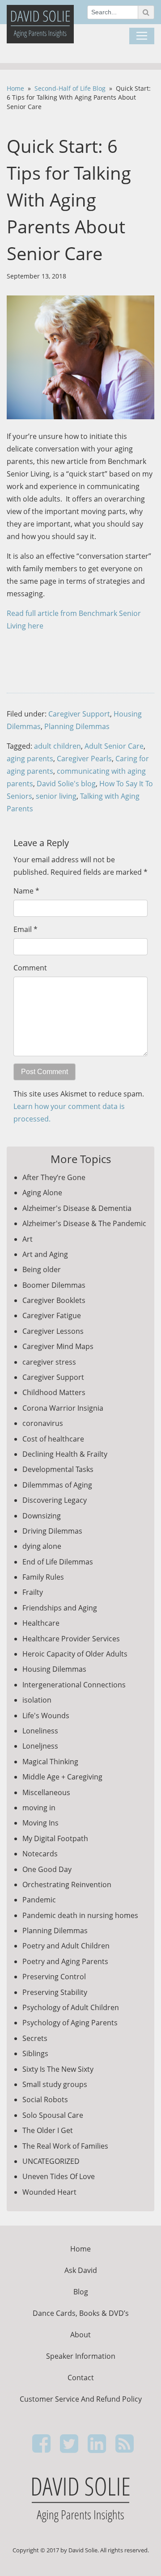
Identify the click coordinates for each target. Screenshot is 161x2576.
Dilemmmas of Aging (57, 1485)
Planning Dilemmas (77, 726)
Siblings (35, 2053)
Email (23, 929)
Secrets (35, 2038)
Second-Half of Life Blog (70, 88)
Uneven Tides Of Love (59, 2176)
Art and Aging (45, 1254)
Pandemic (39, 1900)
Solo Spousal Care (53, 2115)
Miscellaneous (46, 1792)
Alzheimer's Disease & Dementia (77, 1208)
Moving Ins (40, 1823)
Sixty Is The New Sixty (58, 2069)
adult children (57, 746)
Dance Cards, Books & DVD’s (81, 2313)
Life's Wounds (46, 1716)
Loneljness (40, 1746)
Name (23, 891)
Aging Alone (42, 1193)
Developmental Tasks (58, 1469)
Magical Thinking (50, 1762)
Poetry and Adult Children (66, 1946)
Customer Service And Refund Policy (81, 2399)
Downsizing (42, 1516)
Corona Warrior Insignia (63, 1408)
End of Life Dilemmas (58, 1562)
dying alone (42, 1546)
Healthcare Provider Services (71, 1639)
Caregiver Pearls (84, 759)
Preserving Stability (55, 1992)
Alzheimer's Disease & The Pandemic (84, 1223)
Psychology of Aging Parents (70, 2023)
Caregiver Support (79, 714)
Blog (81, 2292)
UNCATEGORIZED (51, 2161)
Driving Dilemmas (52, 1531)
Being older (42, 1269)
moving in (39, 1808)
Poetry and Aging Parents (65, 1961)
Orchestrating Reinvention (67, 1885)
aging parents (30, 759)
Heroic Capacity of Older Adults (75, 1654)
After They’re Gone (54, 1177)
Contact (81, 2378)
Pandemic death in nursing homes (80, 1915)
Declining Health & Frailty (65, 1454)
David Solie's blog (66, 784)
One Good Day (47, 1869)
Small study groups (55, 2084)
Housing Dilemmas (54, 1669)
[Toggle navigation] (142, 36)
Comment (30, 968)
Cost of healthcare (53, 1439)
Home (15, 88)
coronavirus (43, 1423)
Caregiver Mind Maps (58, 1346)
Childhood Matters (54, 1392)
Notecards (40, 1854)
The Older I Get (48, 2130)
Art (28, 1239)
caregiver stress (49, 1362)
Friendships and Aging (60, 1608)
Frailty (33, 1592)
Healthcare (41, 1623)
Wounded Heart (49, 2192)
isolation (37, 1700)
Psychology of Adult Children (71, 2007)
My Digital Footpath (55, 1838)
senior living (56, 796)
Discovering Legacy (55, 1500)
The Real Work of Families (65, 2146)
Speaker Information (81, 2356)
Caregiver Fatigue (52, 1315)
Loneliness (40, 1731)
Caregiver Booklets (54, 1300)
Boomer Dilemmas (54, 1285)
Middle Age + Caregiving (62, 1777)
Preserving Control (54, 1977)
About (80, 2335)
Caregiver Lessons (53, 1331)
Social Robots (45, 2100)
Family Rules (43, 1577)
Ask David (81, 2270)
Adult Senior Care (114, 746)
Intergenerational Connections (74, 1685)
